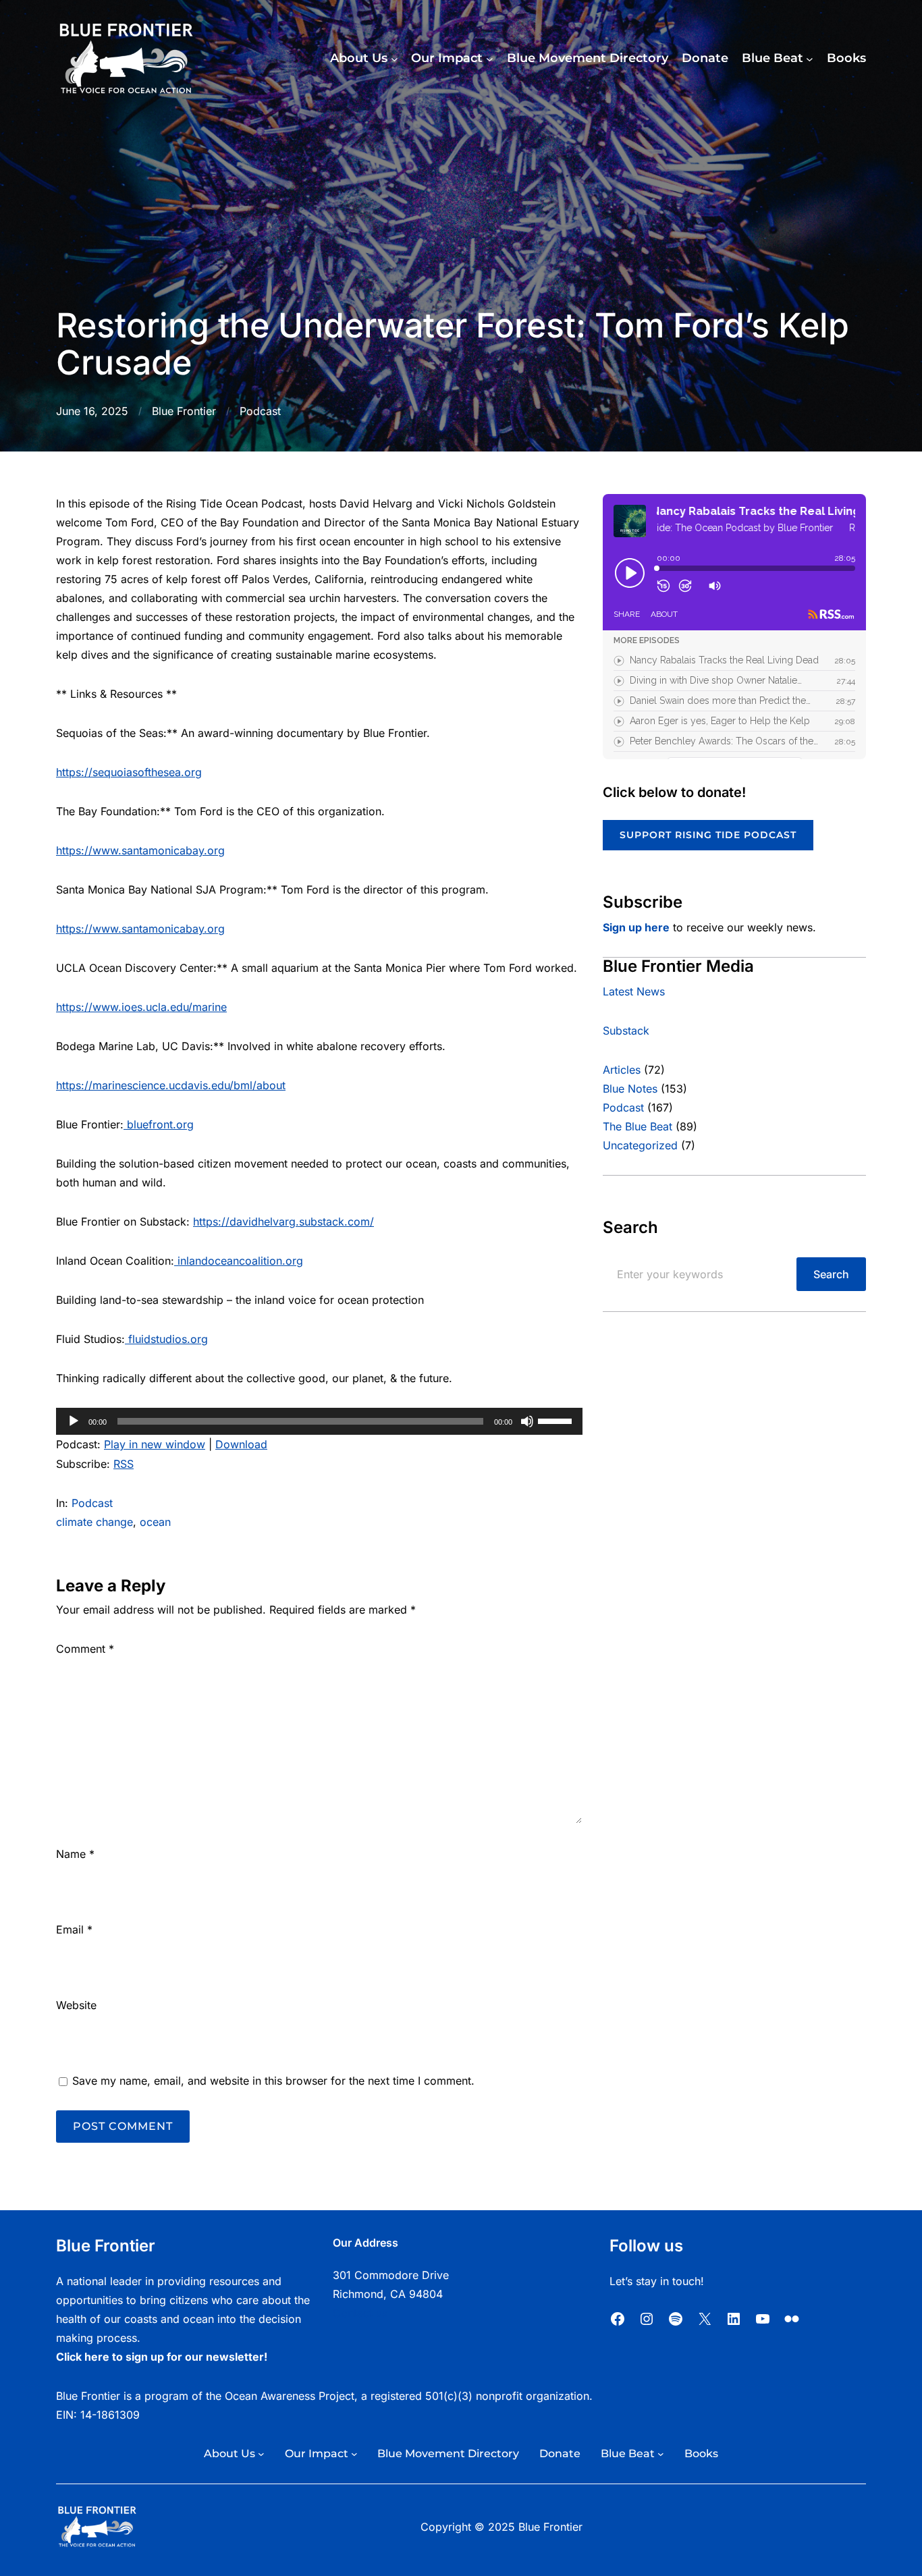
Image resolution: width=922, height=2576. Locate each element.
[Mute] (527, 1421)
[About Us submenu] (395, 59)
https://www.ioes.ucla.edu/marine (141, 1007)
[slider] (557, 1420)
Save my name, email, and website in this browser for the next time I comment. (273, 2081)
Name (75, 1854)
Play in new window (155, 1444)
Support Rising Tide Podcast (708, 835)
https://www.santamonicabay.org (140, 850)
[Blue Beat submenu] (810, 59)
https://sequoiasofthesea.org (129, 772)
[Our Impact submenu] (490, 59)
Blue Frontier (184, 411)
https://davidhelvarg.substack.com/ (283, 1222)
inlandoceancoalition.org (240, 1261)
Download (241, 1444)
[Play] (74, 1421)
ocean (155, 1522)
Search (831, 1274)
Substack (626, 1031)
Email (74, 1929)
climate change (94, 1522)
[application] (319, 1421)
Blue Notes (630, 1089)
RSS (124, 1464)
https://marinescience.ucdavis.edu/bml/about (171, 1085)
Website (76, 2005)
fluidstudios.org (168, 1339)
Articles (622, 1070)
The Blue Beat (638, 1126)
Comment (85, 1649)
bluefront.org (160, 1124)
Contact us (360, 2313)
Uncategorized (640, 1145)
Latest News (634, 991)
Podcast (260, 411)
